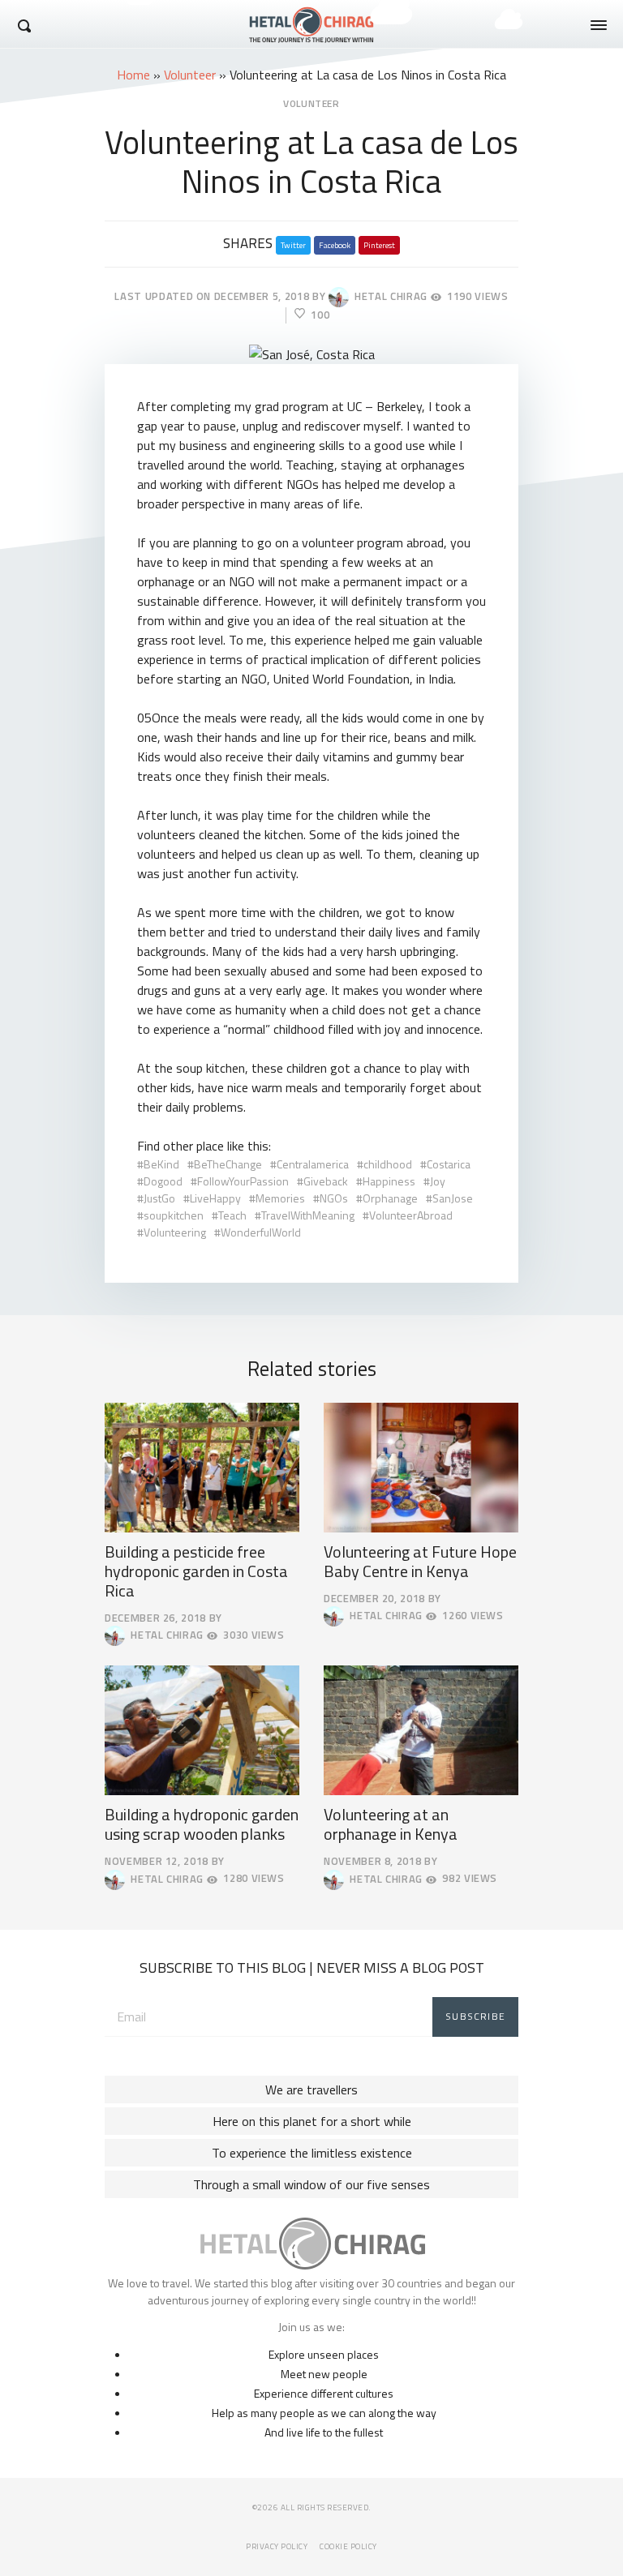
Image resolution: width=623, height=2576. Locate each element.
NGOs (334, 1198)
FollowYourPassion (243, 1181)
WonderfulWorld (261, 1232)
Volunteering (175, 1232)
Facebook (335, 245)
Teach (232, 1215)
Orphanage (390, 1198)
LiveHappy (215, 1198)
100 (320, 315)
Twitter (293, 245)
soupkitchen (174, 1215)
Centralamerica (313, 1164)
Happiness (389, 1181)
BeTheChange (228, 1164)
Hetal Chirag (388, 296)
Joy (438, 1181)
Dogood (163, 1181)
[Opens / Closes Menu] (599, 25)
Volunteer (190, 75)
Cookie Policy (348, 2546)
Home (133, 75)
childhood (388, 1164)
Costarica (449, 1164)
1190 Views (478, 296)
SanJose (453, 1198)
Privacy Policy (277, 2546)
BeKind (161, 1164)
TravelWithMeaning (308, 1215)
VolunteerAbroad (411, 1215)
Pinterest (379, 245)
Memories (280, 1198)
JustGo (159, 1198)
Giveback (326, 1181)
